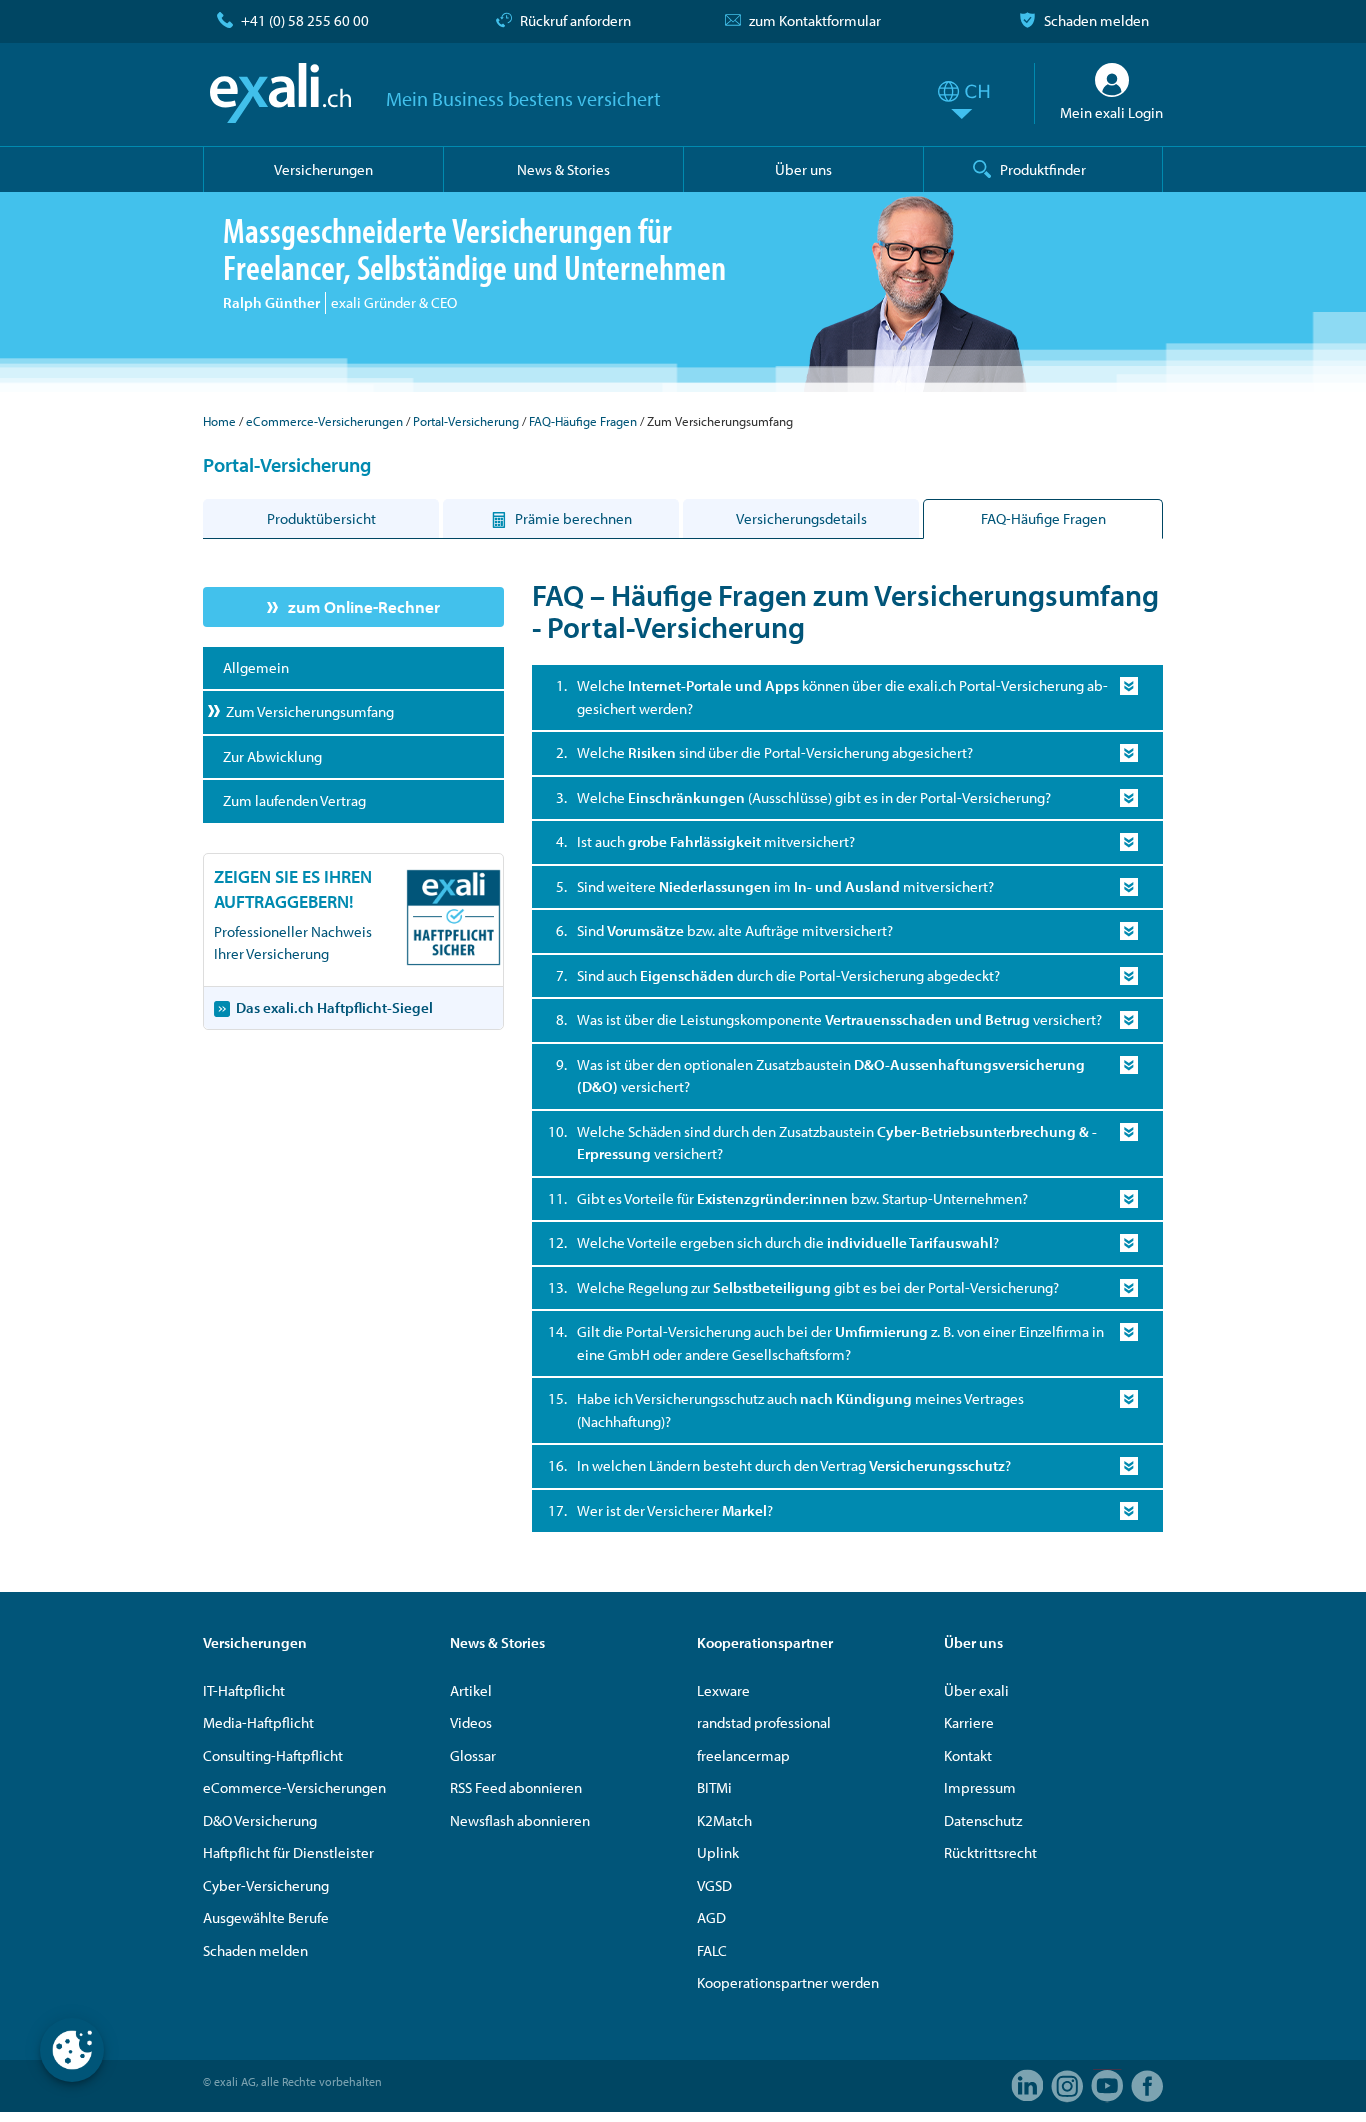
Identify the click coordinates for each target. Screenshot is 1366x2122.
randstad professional (764, 1722)
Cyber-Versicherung (266, 1885)
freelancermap (743, 1755)
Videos (471, 1722)
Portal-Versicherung (466, 421)
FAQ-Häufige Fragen (583, 421)
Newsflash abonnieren (520, 1820)
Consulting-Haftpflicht (273, 1755)
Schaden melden (1096, 20)
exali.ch (280, 93)
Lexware (723, 1690)
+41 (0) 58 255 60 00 (305, 20)
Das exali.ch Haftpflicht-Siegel (334, 1007)
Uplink (718, 1852)
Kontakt (968, 1755)
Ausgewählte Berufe (266, 1917)
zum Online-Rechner (364, 606)
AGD (711, 1917)
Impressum (980, 1787)
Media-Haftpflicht (258, 1722)
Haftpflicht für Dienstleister (288, 1852)
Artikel (471, 1690)
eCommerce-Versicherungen (324, 421)
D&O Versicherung (260, 1820)
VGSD (714, 1885)
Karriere (969, 1722)
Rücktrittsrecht (990, 1852)
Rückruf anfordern (575, 20)
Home (219, 421)
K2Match (724, 1820)
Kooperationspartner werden (788, 1982)
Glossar (473, 1755)
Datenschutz (983, 1820)
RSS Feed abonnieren (516, 1787)
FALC (712, 1950)
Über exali (976, 1690)
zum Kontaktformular (815, 20)
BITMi (714, 1787)
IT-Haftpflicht (244, 1690)
